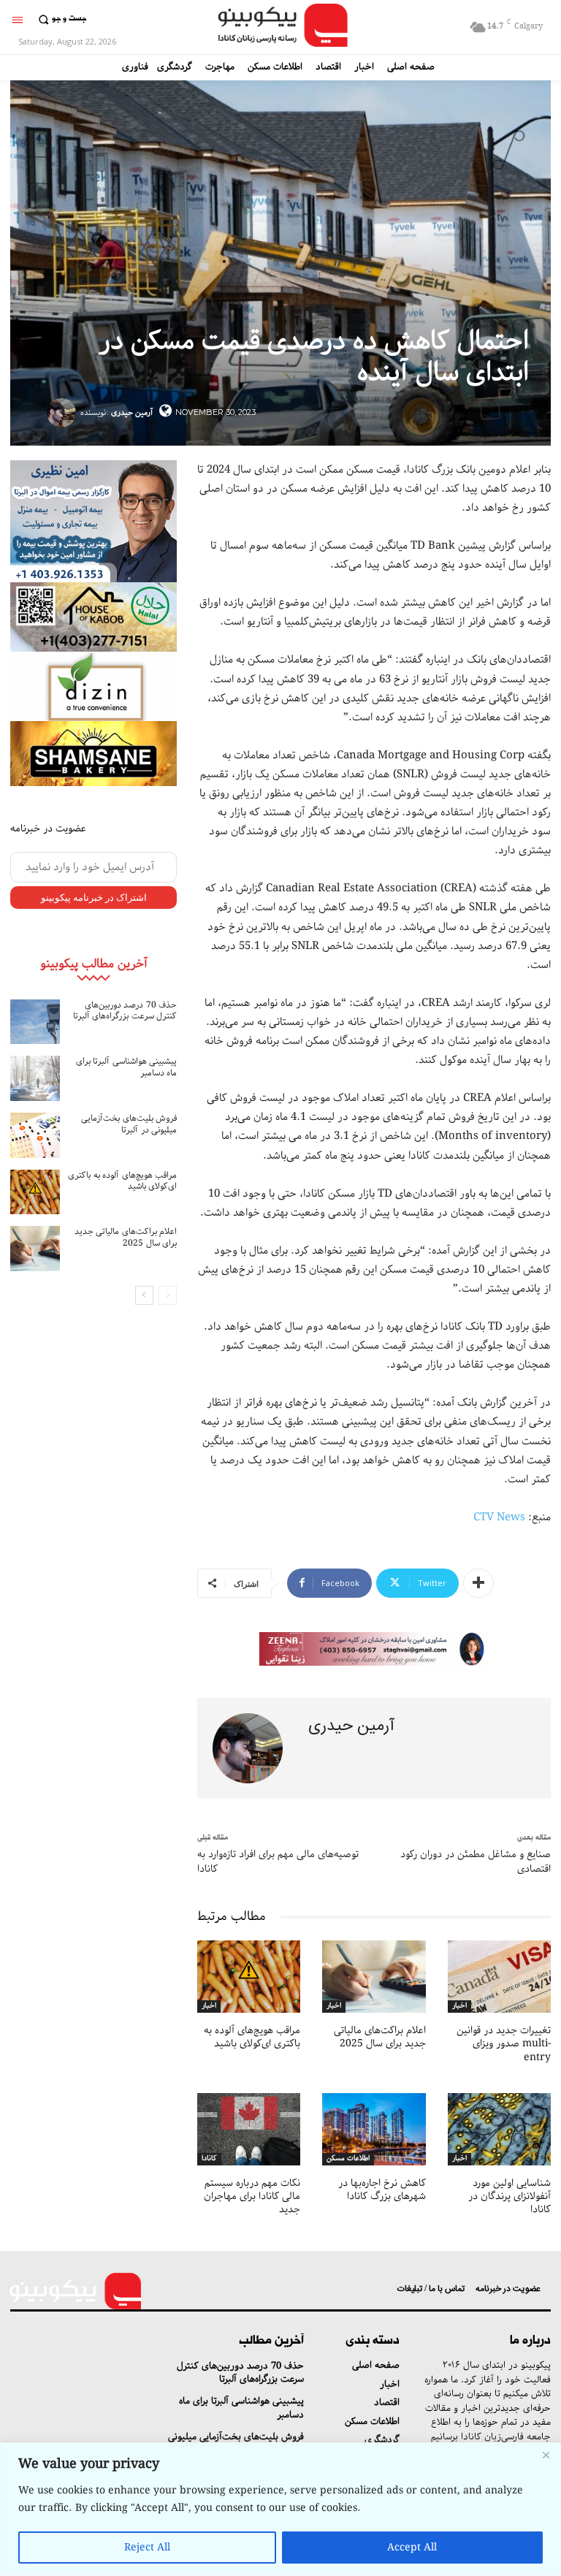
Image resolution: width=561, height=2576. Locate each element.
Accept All (412, 2548)
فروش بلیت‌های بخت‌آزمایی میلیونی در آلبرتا (129, 1124)
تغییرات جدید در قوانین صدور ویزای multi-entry (504, 2043)
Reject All (147, 2548)
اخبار (209, 2006)
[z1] (374, 1649)
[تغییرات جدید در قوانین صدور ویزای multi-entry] (499, 1977)
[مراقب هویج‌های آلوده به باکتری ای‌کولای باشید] (35, 1192)
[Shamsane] (93, 754)
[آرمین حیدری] (64, 413)
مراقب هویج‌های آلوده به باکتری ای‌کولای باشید (122, 1181)
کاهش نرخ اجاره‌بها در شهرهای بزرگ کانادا (382, 2190)
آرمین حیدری (132, 412)
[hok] (93, 617)
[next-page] (144, 1295)
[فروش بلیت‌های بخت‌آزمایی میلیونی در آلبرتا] (35, 1135)
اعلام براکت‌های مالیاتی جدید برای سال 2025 (126, 1237)
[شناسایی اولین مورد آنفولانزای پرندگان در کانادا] (499, 2129)
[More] (478, 1583)
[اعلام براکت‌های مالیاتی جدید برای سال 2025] (35, 1249)
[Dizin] (93, 686)
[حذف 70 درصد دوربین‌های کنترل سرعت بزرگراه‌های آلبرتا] (35, 1022)
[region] (280, 2509)
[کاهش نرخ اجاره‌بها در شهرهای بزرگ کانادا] (374, 2129)
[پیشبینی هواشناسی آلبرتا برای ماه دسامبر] (35, 1078)
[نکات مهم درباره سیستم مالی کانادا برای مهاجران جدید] (249, 2129)
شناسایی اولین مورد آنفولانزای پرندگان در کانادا (510, 2196)
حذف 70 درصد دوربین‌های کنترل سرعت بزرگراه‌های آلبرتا (125, 1011)
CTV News (499, 1517)
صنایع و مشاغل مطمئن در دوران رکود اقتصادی (476, 1861)
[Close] (546, 2455)
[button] (60, 19)
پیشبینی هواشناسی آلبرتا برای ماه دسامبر (127, 1067)
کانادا (209, 2159)
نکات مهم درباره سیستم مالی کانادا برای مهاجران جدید (252, 2196)
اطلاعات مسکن (348, 2159)
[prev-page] (168, 1295)
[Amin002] (93, 521)
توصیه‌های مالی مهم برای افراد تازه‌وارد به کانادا (278, 1861)
